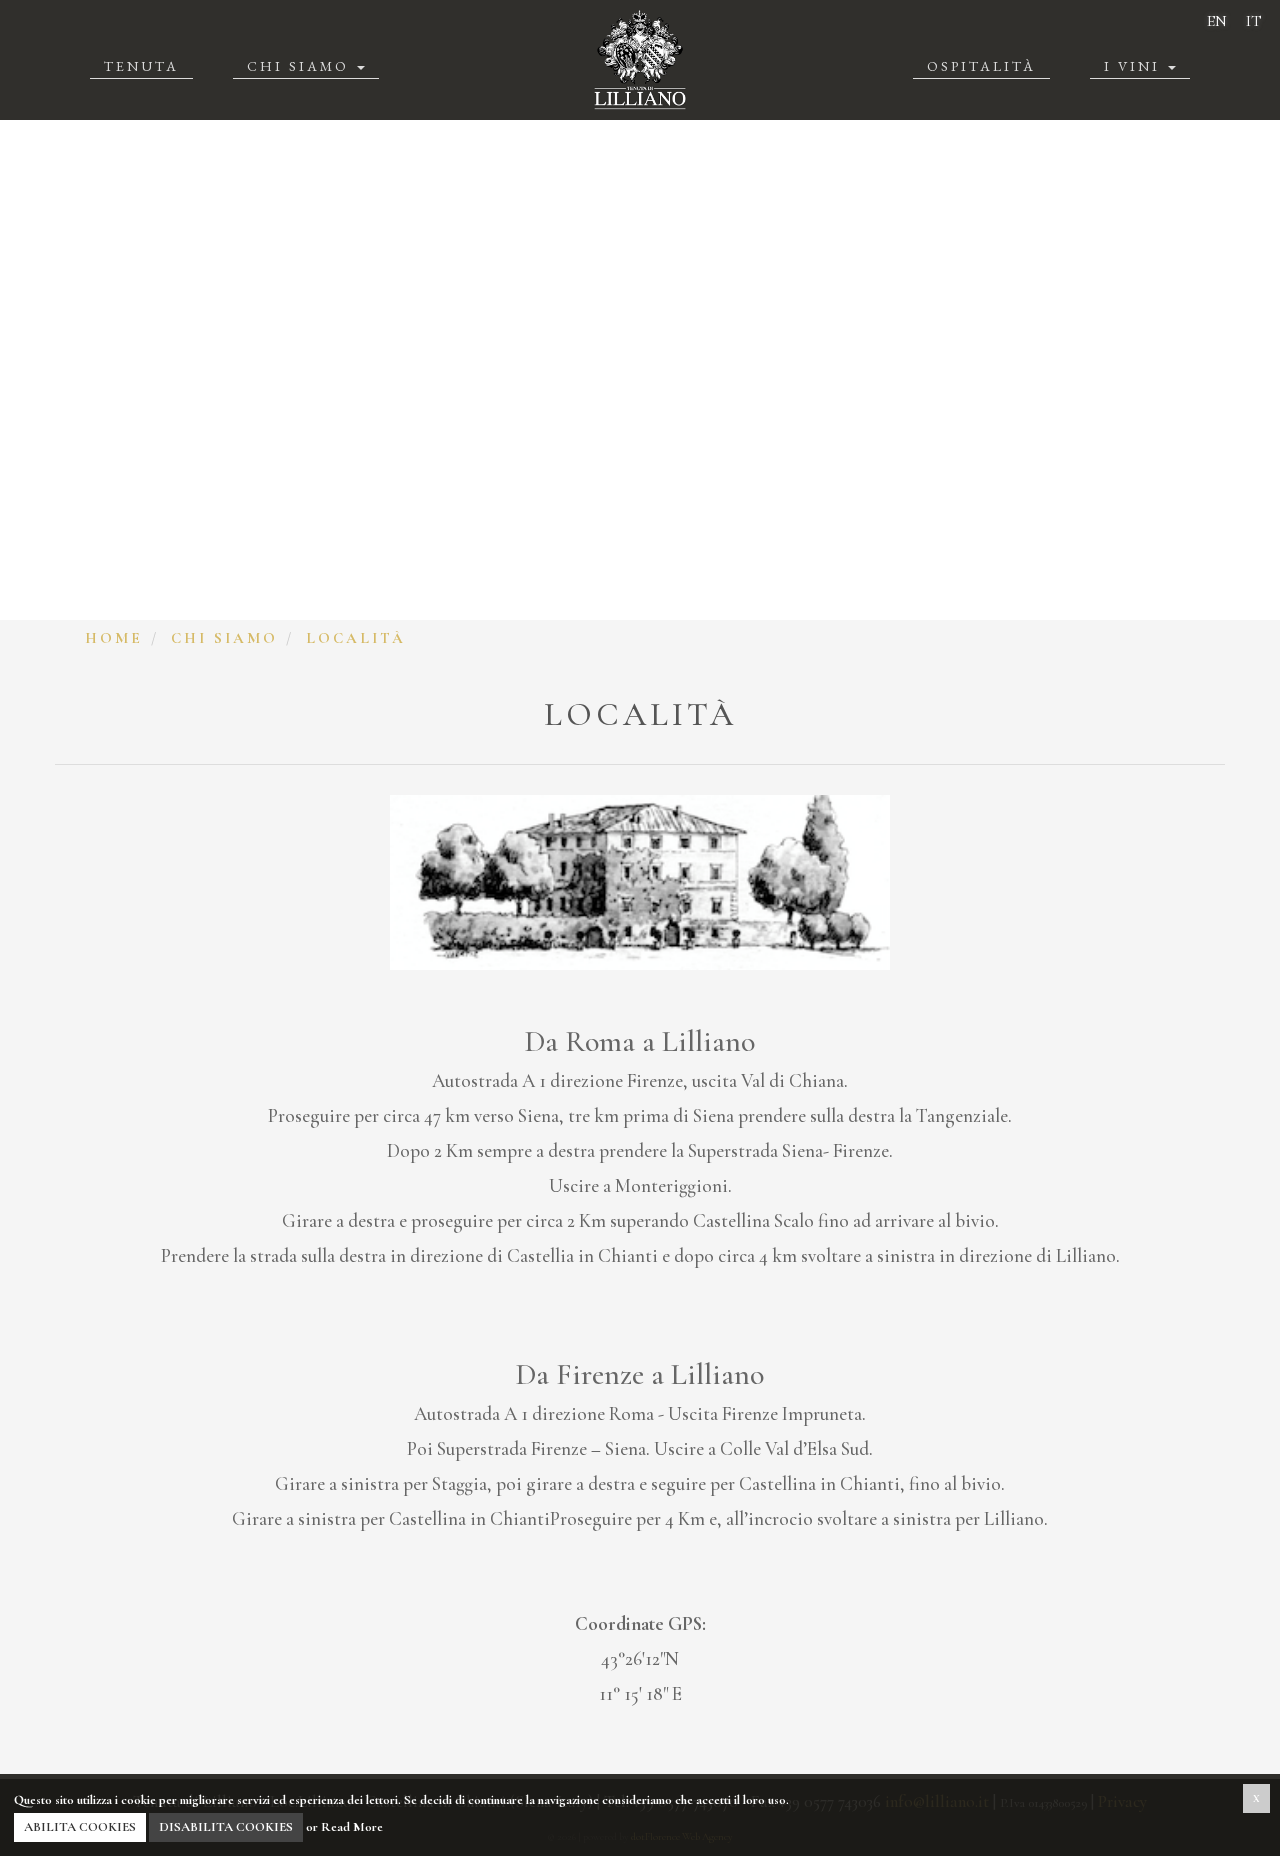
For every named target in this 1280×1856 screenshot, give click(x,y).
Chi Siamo (301, 66)
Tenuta (141, 66)
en (1217, 21)
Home (114, 638)
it (1254, 21)
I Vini (1135, 66)
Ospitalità (981, 66)
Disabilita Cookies (226, 1827)
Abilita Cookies (80, 1827)
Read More (352, 1827)
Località (356, 638)
